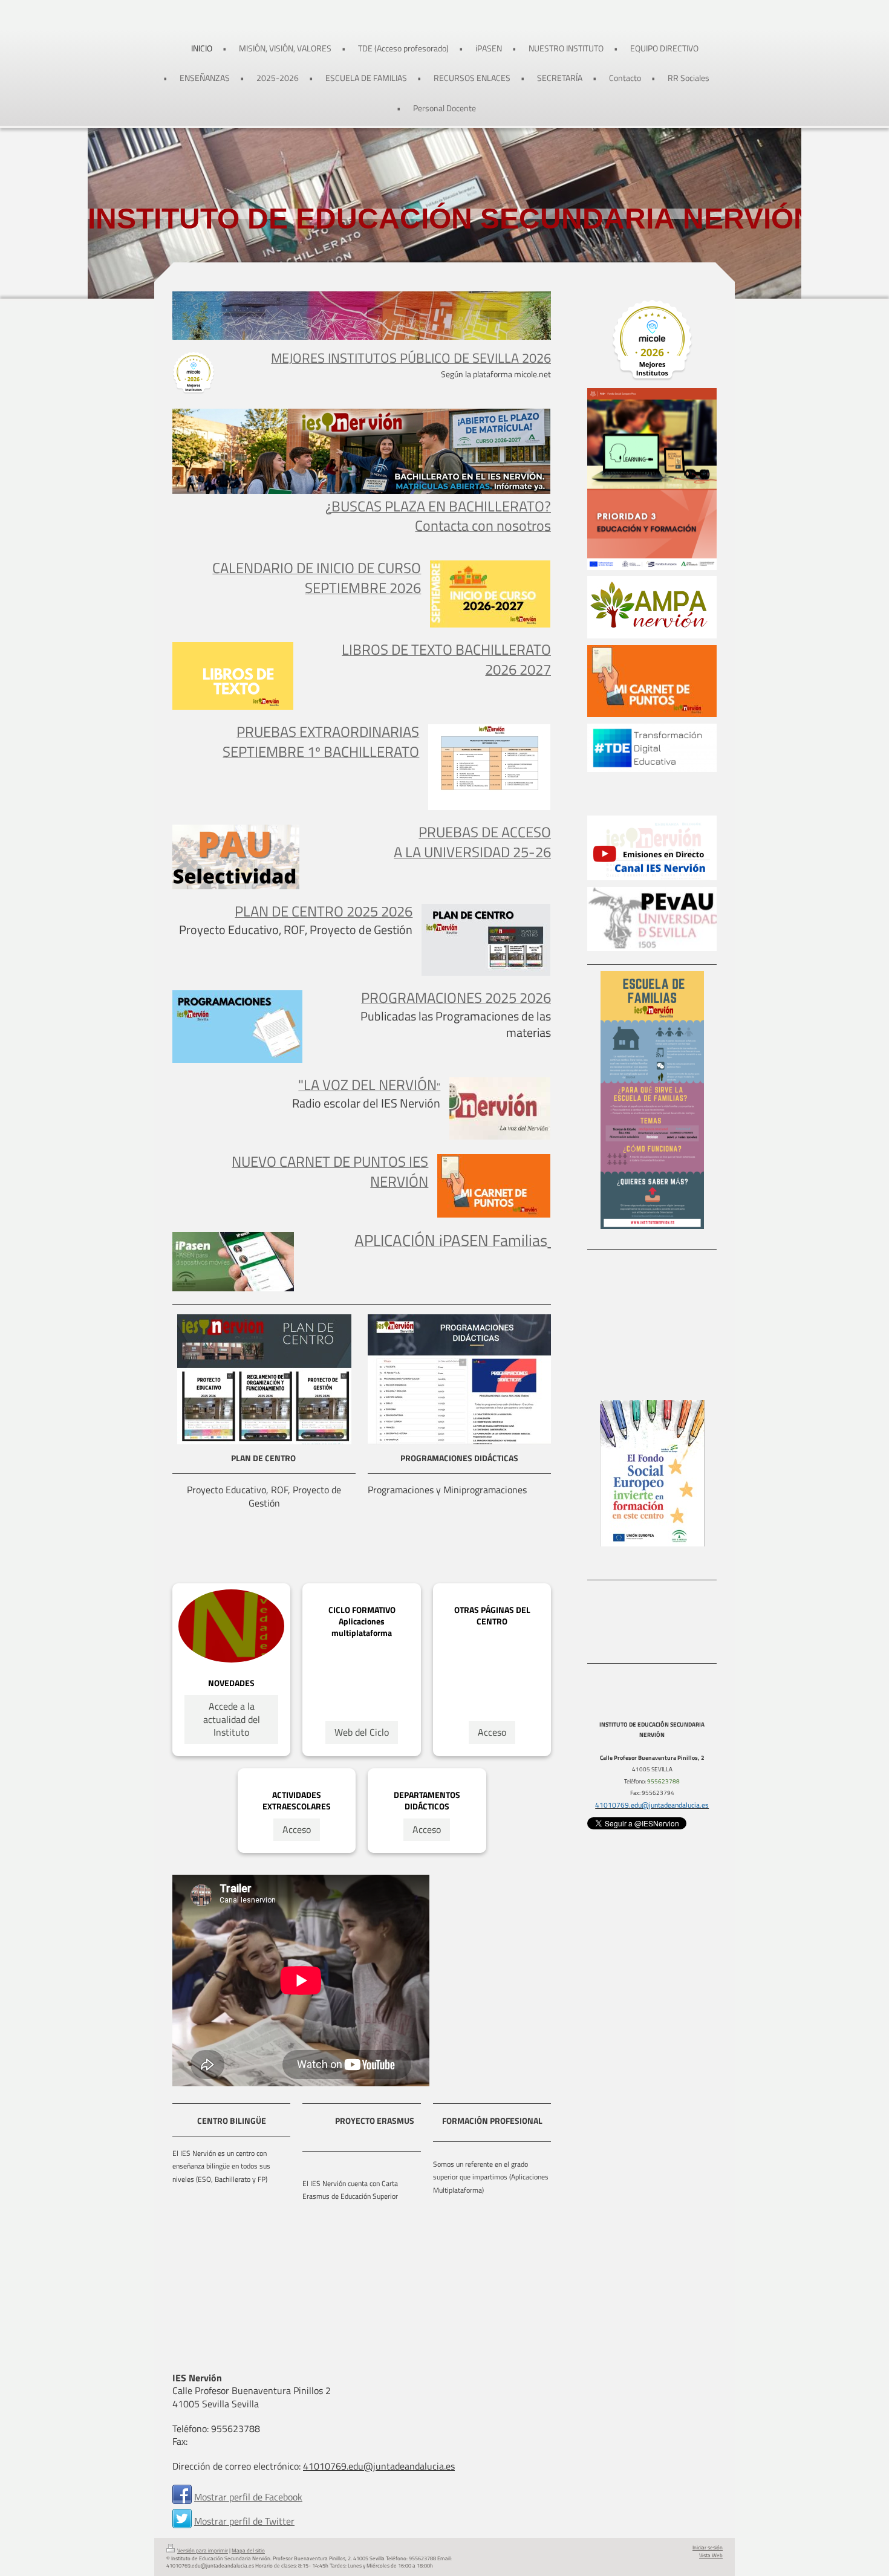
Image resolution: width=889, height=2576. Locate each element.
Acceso (492, 1732)
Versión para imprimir (203, 2551)
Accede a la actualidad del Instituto (232, 1719)
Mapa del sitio (248, 2551)
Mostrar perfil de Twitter (244, 2521)
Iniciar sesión (708, 2548)
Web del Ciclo (362, 1732)
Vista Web (711, 2555)
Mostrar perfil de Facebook (248, 2497)
